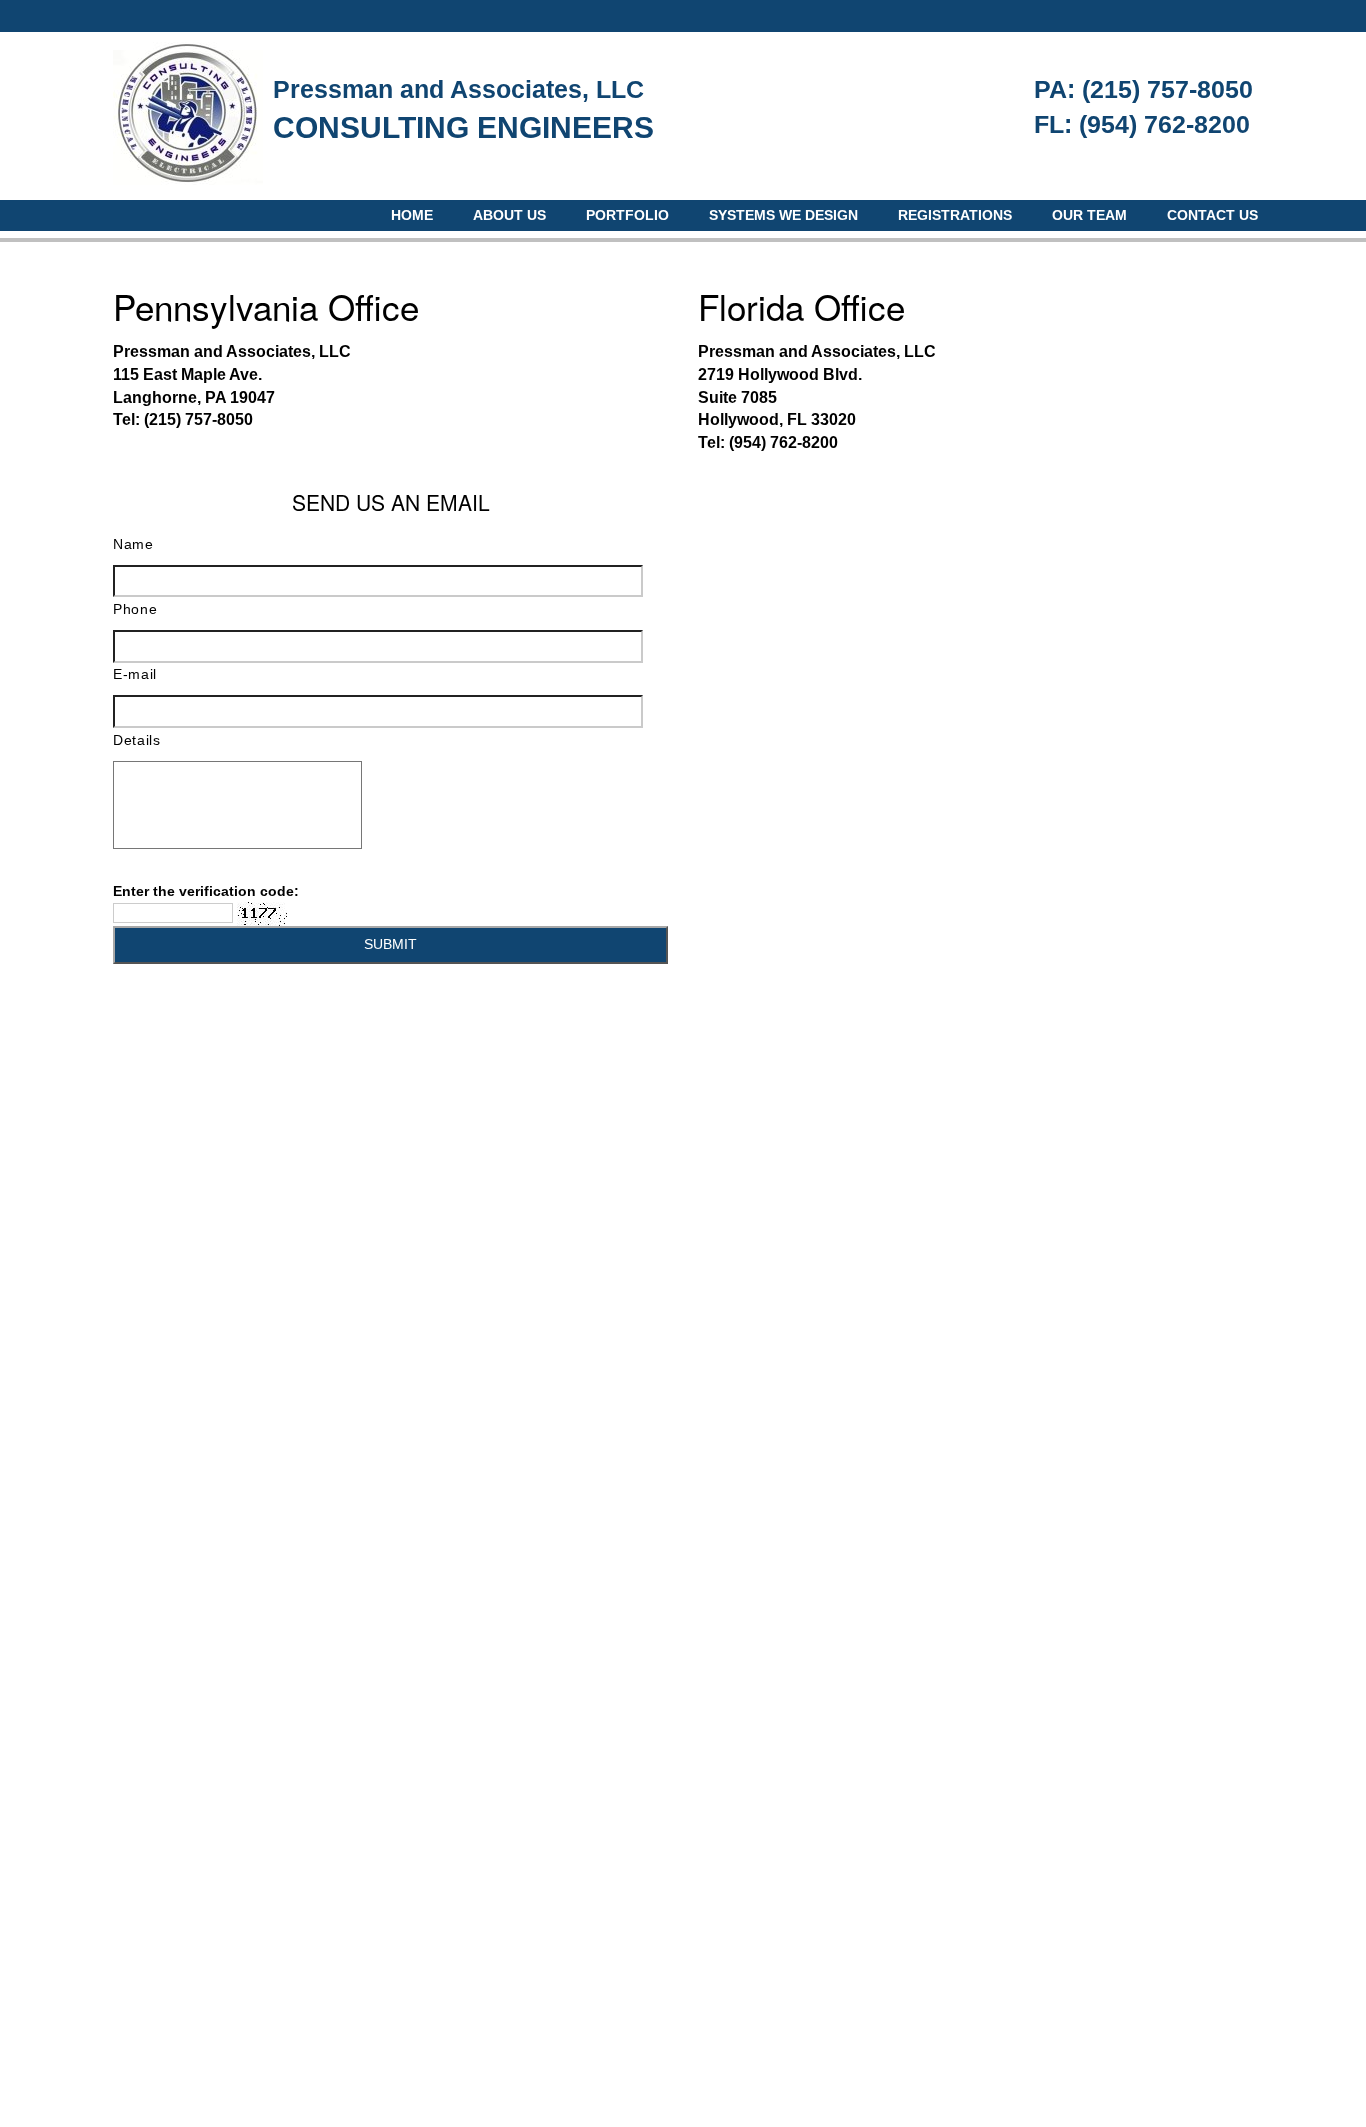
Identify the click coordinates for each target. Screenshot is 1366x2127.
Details (137, 740)
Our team (1089, 215)
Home (412, 215)
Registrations (955, 215)
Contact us (1212, 215)
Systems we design (783, 215)
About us (509, 215)
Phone (135, 609)
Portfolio (627, 215)
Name (133, 544)
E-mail (135, 674)
